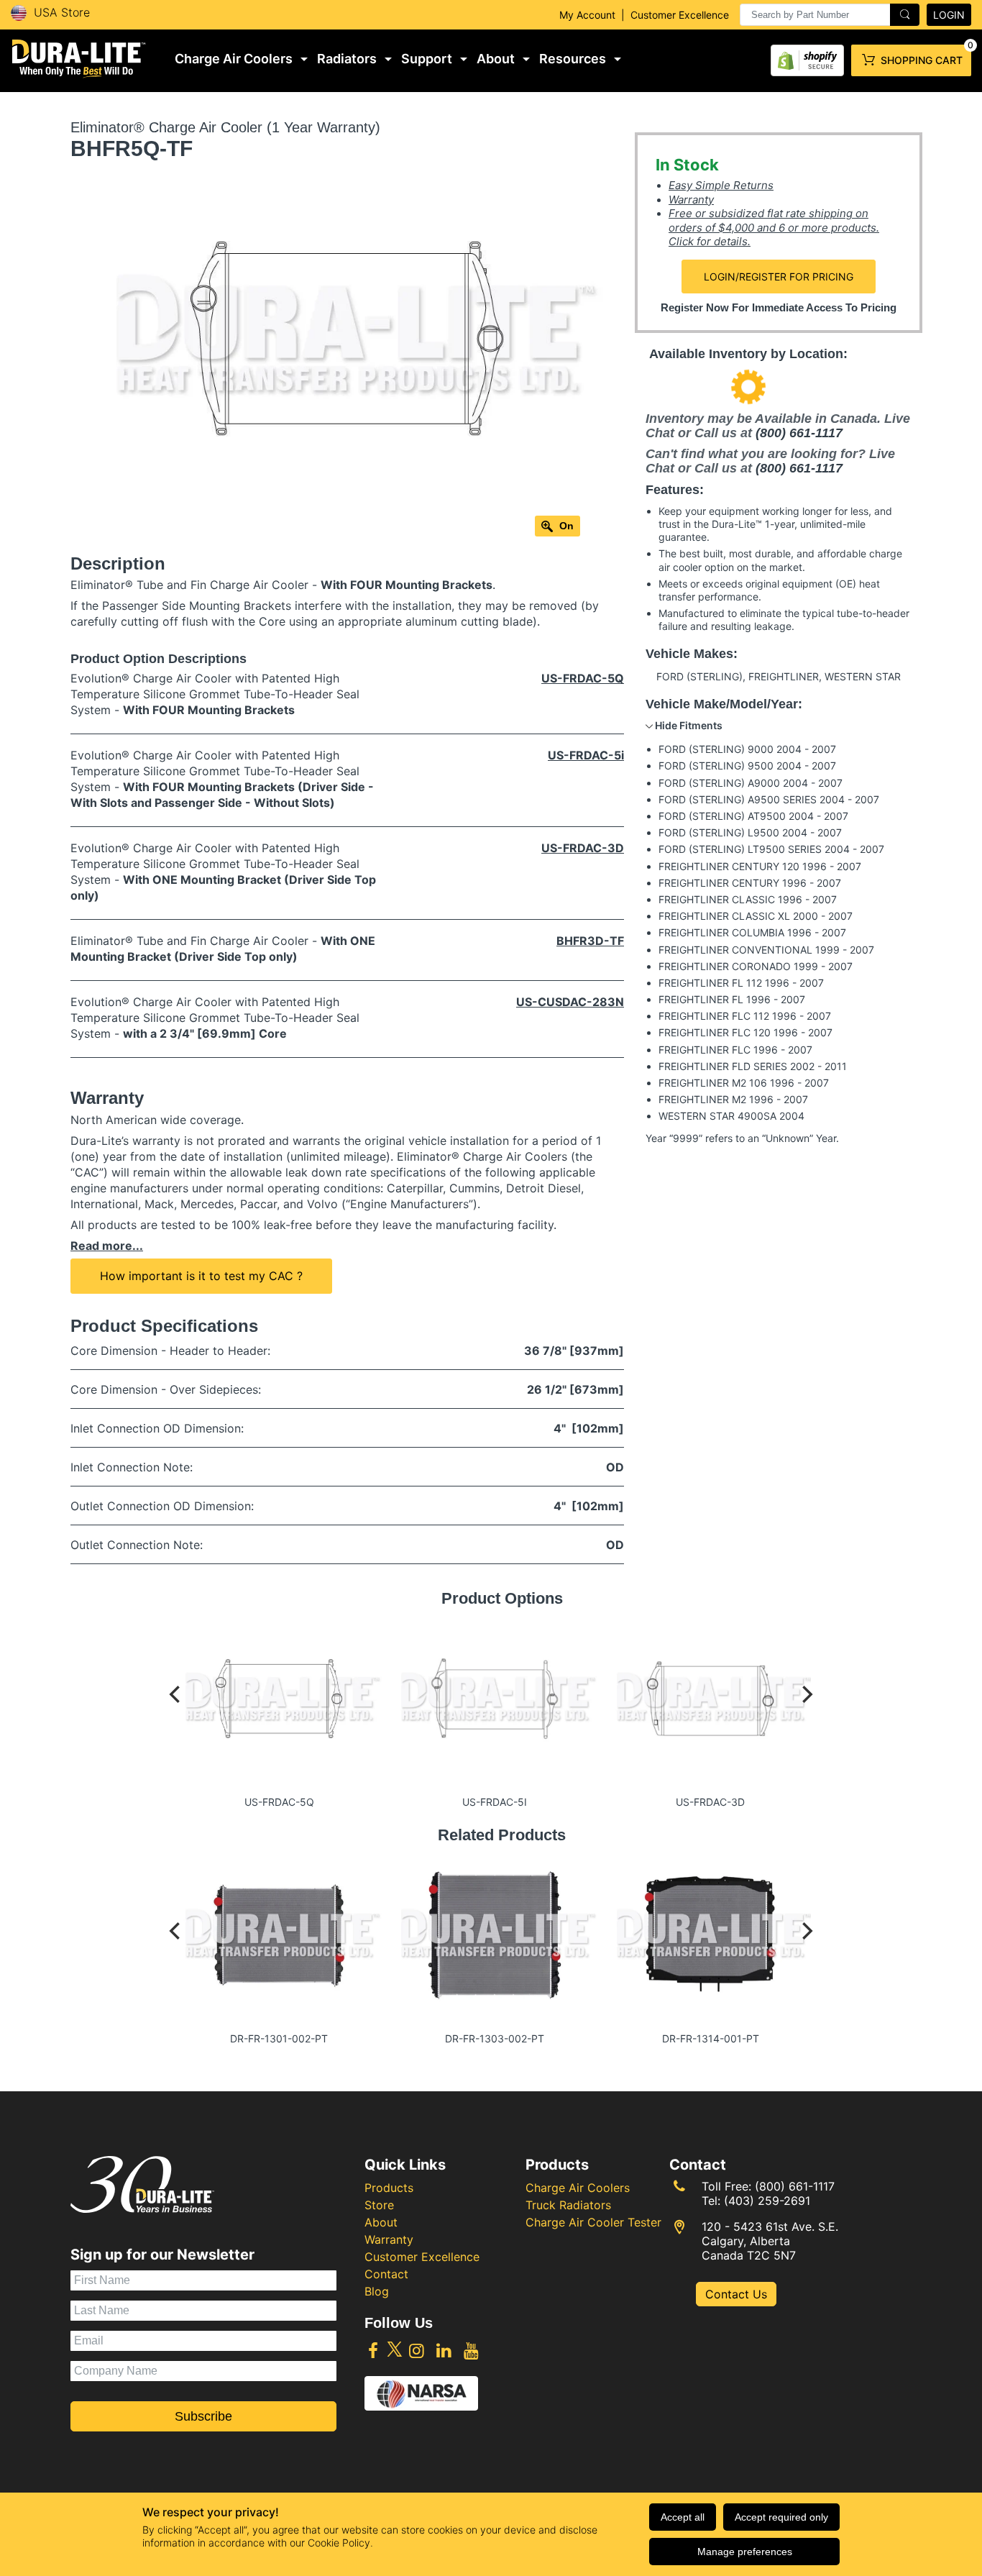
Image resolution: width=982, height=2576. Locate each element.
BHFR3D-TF (590, 941)
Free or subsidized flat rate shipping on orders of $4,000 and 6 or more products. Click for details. (774, 227)
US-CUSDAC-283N (570, 1002)
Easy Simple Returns (721, 185)
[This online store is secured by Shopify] (807, 57)
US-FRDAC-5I (495, 1802)
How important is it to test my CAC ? (201, 1276)
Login (949, 15)
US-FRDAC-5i (586, 755)
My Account (587, 15)
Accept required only (781, 2517)
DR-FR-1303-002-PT (495, 2038)
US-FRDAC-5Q (583, 678)
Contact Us (736, 2294)
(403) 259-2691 (767, 2201)
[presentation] (830, 15)
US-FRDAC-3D (583, 848)
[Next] (806, 1708)
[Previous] (176, 1708)
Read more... (107, 1246)
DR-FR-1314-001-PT (711, 2038)
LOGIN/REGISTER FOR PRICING (779, 277)
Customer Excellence (680, 15)
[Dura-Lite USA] (79, 59)
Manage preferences (745, 2552)
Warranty (691, 200)
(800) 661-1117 (799, 433)
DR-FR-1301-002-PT (279, 2038)
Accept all (683, 2517)
